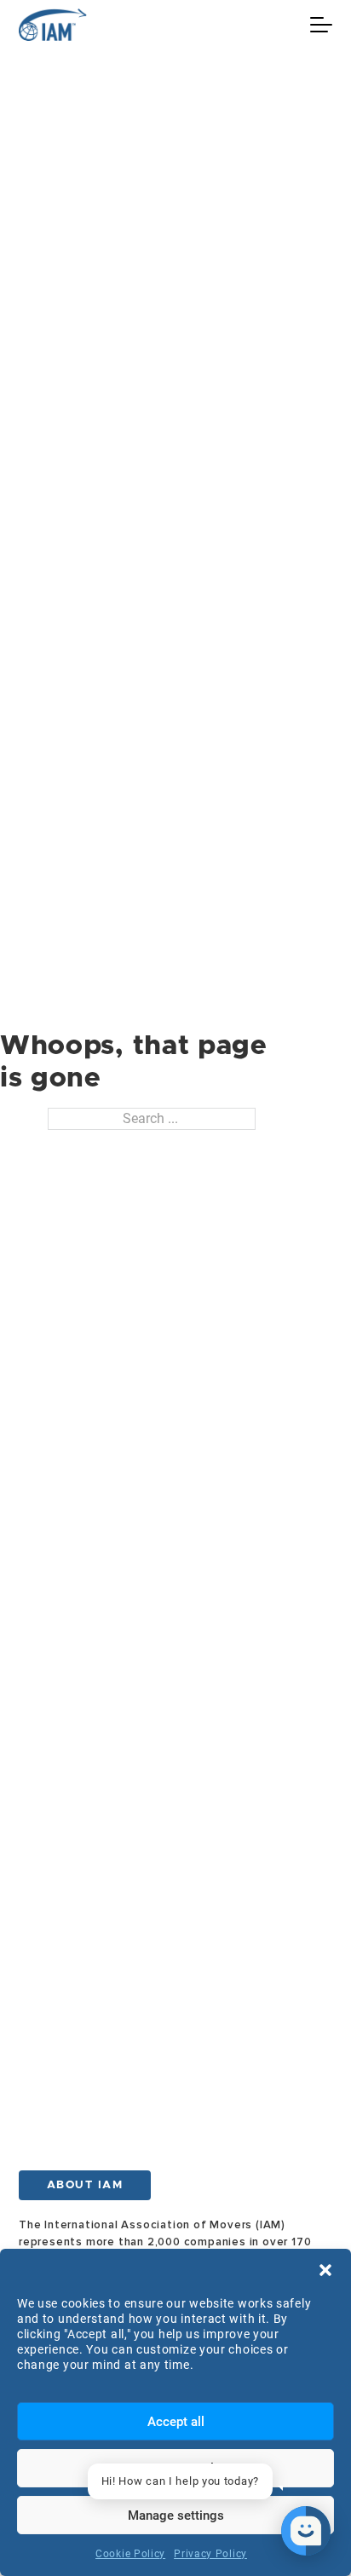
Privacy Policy (210, 2554)
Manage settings (176, 2515)
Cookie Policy (130, 2554)
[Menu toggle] (321, 25)
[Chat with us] (306, 2531)
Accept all (176, 2422)
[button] (325, 2270)
